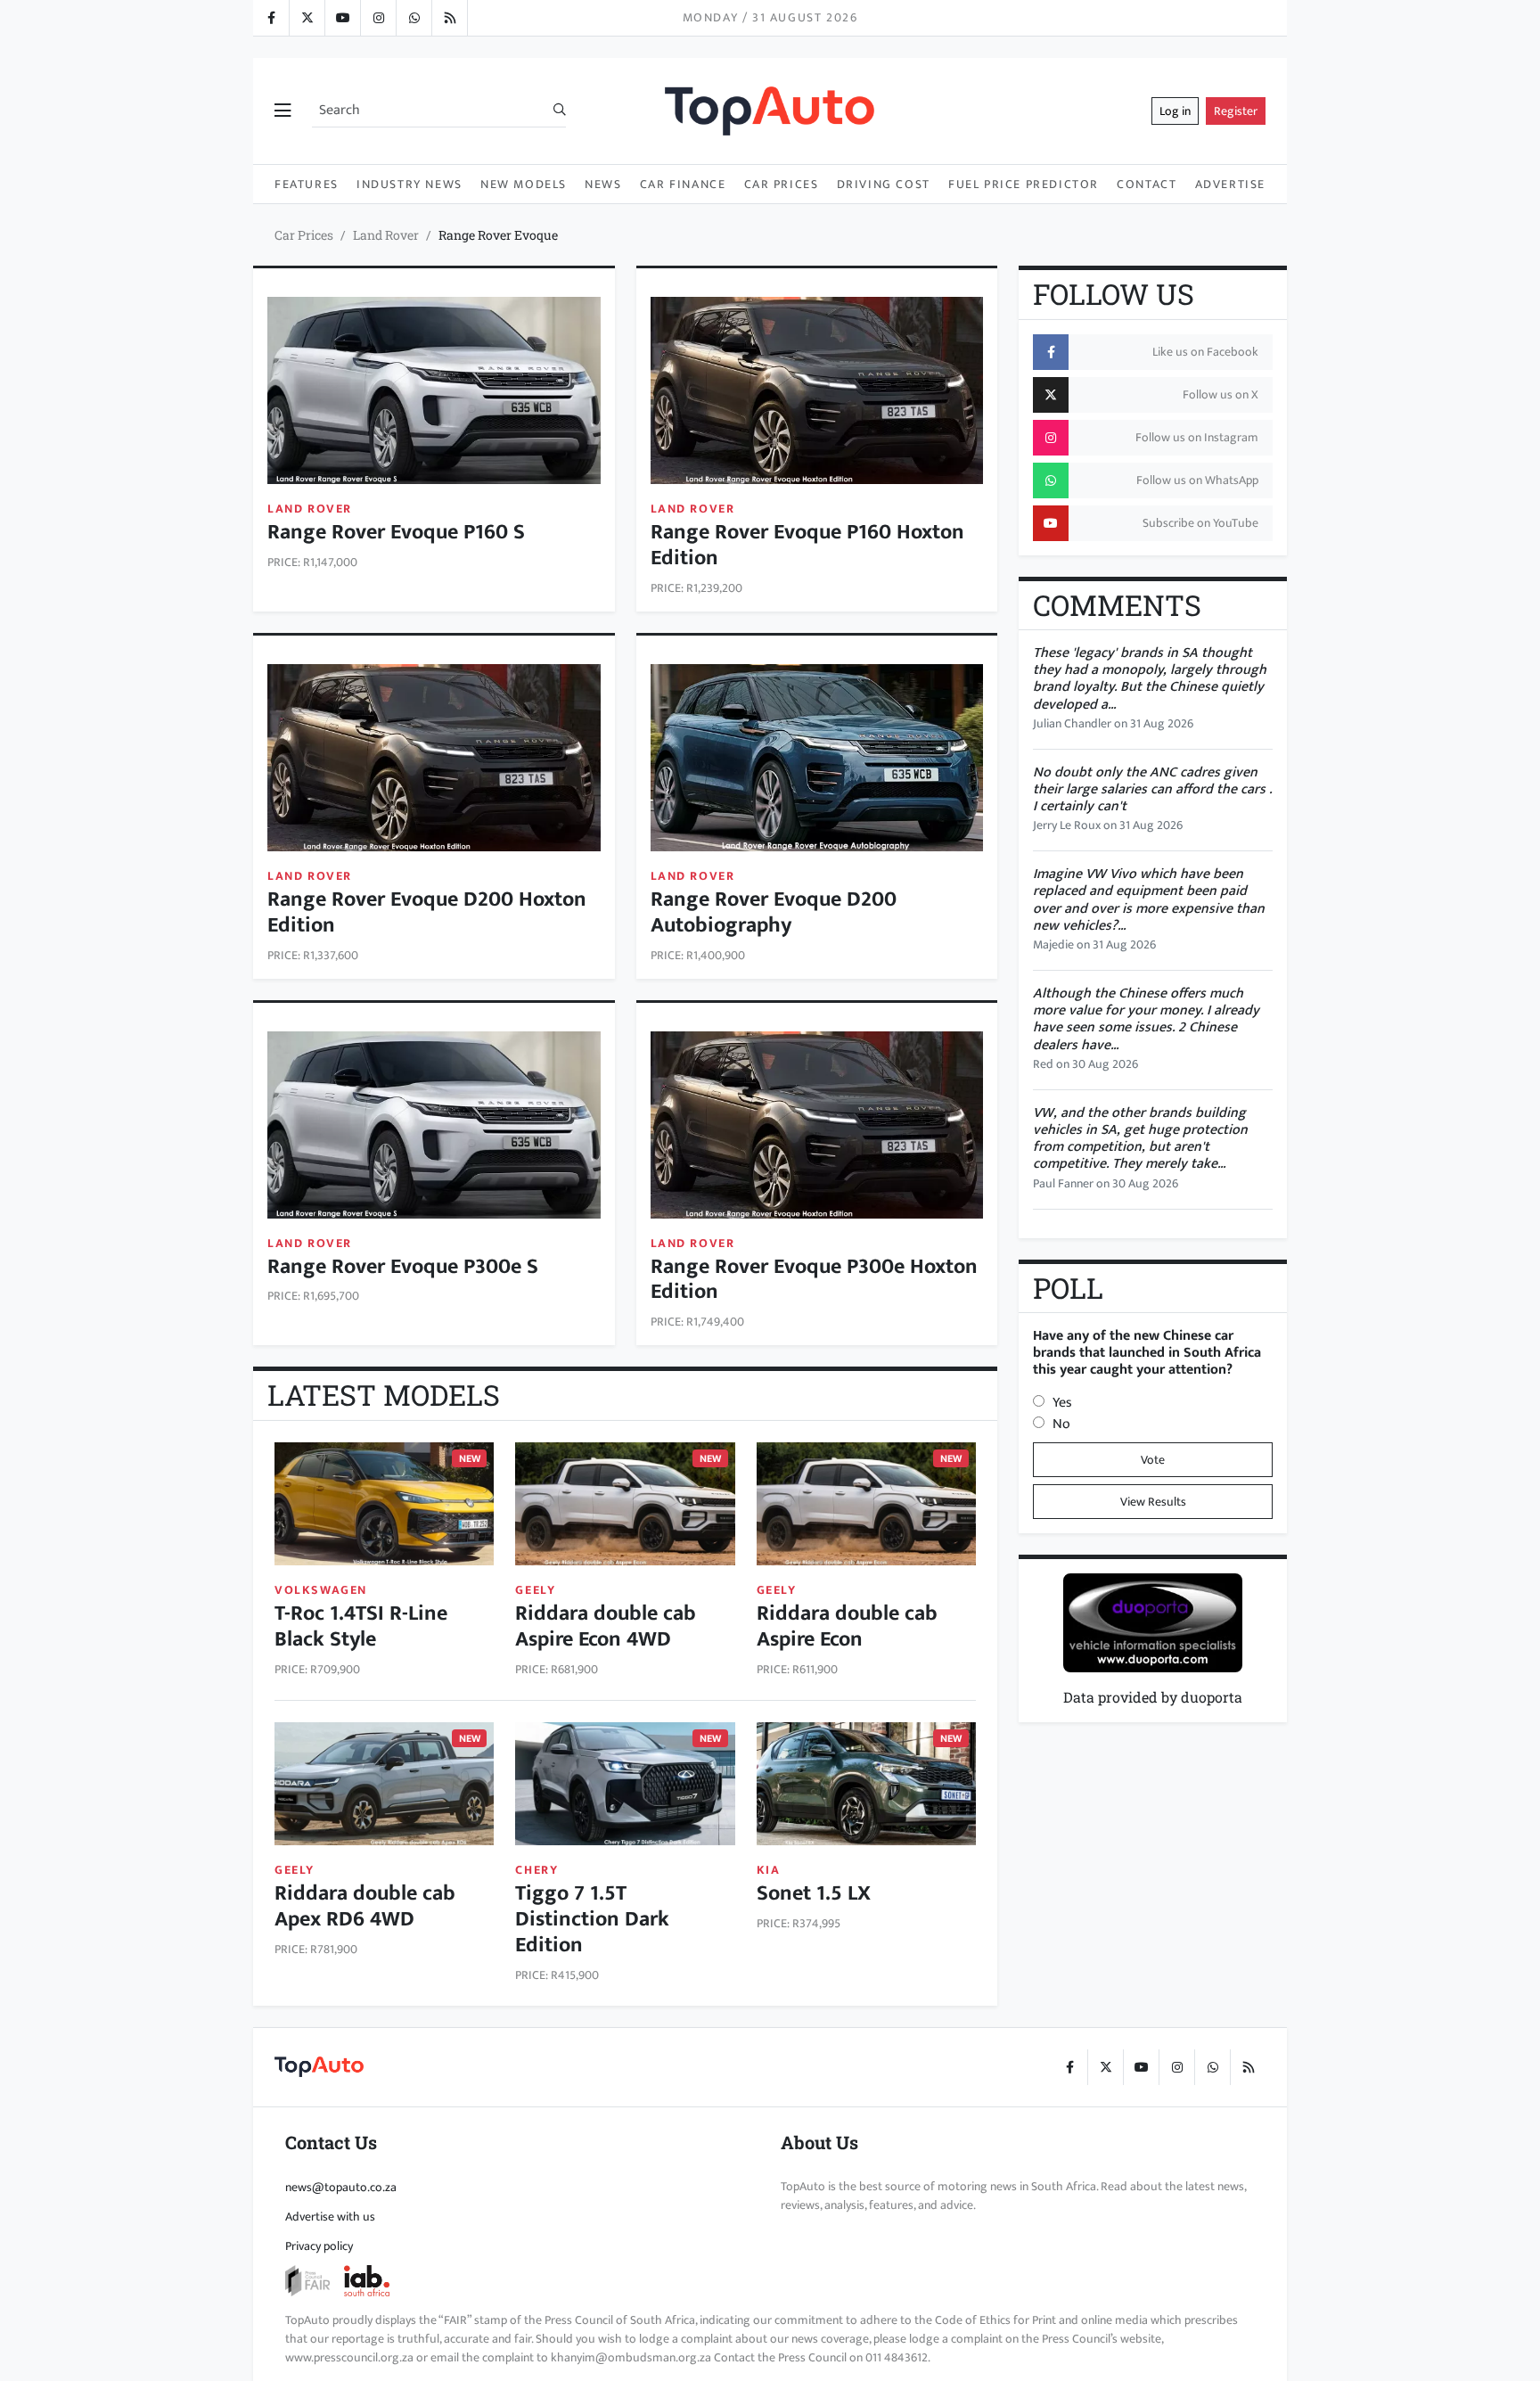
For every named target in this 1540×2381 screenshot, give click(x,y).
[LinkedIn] (449, 18)
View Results (1153, 1502)
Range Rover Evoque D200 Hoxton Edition (427, 912)
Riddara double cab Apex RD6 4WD (365, 1906)
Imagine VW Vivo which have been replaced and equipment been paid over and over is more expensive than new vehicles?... (1149, 900)
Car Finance (683, 184)
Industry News (410, 184)
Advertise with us (330, 2217)
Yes (1062, 1403)
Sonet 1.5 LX (814, 1893)
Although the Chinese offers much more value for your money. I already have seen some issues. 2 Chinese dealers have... (1146, 1019)
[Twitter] (307, 18)
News (603, 184)
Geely (535, 1590)
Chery (537, 1870)
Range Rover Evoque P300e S (403, 1267)
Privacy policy (319, 2246)
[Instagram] (378, 18)
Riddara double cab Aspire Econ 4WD (606, 1626)
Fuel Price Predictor (1024, 184)
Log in (1175, 111)
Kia (769, 1870)
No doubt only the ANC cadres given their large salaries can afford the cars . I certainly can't (1152, 789)
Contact (1147, 184)
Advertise (1230, 184)
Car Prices (782, 184)
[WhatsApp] (414, 18)
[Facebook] (271, 18)
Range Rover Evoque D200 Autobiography (774, 912)
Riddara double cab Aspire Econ (847, 1626)
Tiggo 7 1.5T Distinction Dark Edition (592, 1919)
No (1061, 1424)
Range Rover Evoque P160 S (396, 532)
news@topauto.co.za (341, 2187)
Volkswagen (321, 1590)
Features (307, 184)
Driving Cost (884, 184)
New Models (524, 184)
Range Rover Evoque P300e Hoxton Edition (814, 1280)
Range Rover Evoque (498, 235)
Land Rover (386, 235)
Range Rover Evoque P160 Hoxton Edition (807, 545)
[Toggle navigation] (283, 111)
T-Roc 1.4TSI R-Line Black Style (361, 1626)
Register (1236, 111)
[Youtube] (342, 18)
